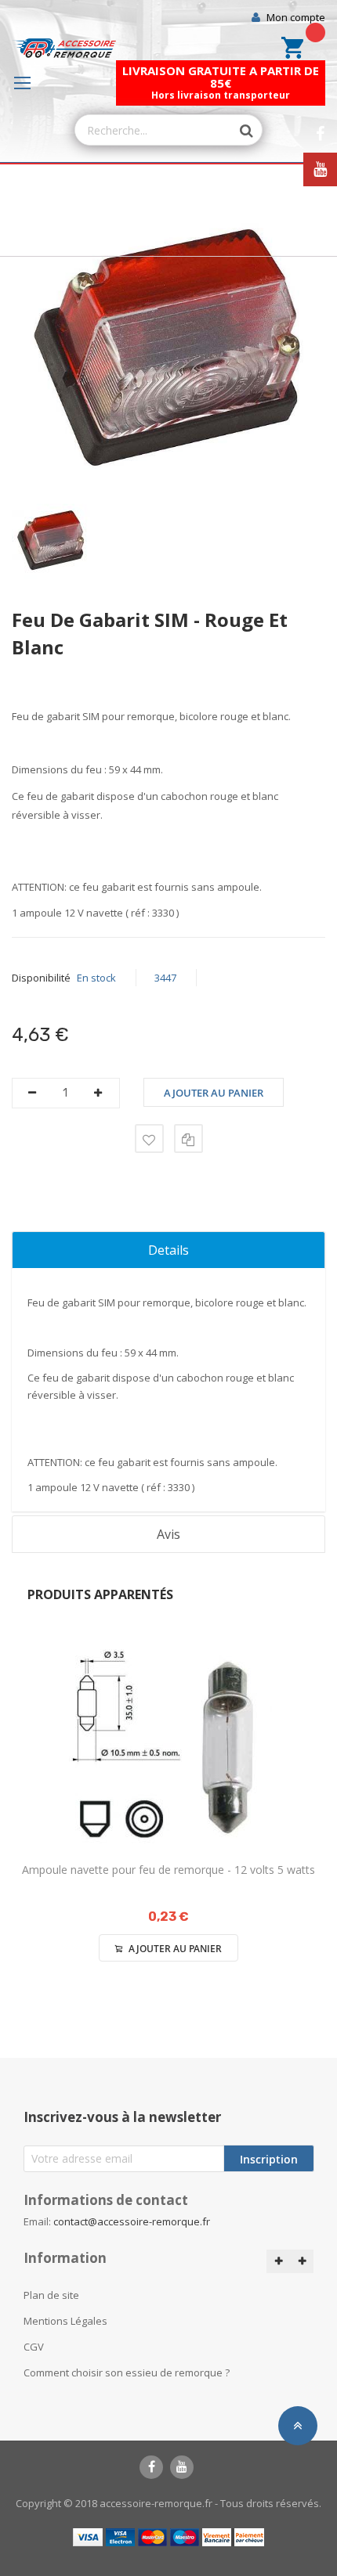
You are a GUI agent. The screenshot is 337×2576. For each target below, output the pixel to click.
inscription (269, 2159)
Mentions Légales (65, 2321)
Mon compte (296, 17)
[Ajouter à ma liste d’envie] (149, 1138)
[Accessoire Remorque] (64, 48)
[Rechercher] (238, 131)
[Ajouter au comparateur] (188, 1138)
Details (168, 1250)
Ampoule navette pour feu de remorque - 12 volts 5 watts (168, 1870)
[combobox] (153, 130)
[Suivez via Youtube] (320, 169)
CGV (34, 2347)
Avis (168, 1534)
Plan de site (51, 2295)
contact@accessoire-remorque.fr (132, 2221)
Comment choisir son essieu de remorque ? (127, 2372)
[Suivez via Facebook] (320, 134)
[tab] (168, 1250)
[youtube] (182, 2467)
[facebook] (151, 2467)
